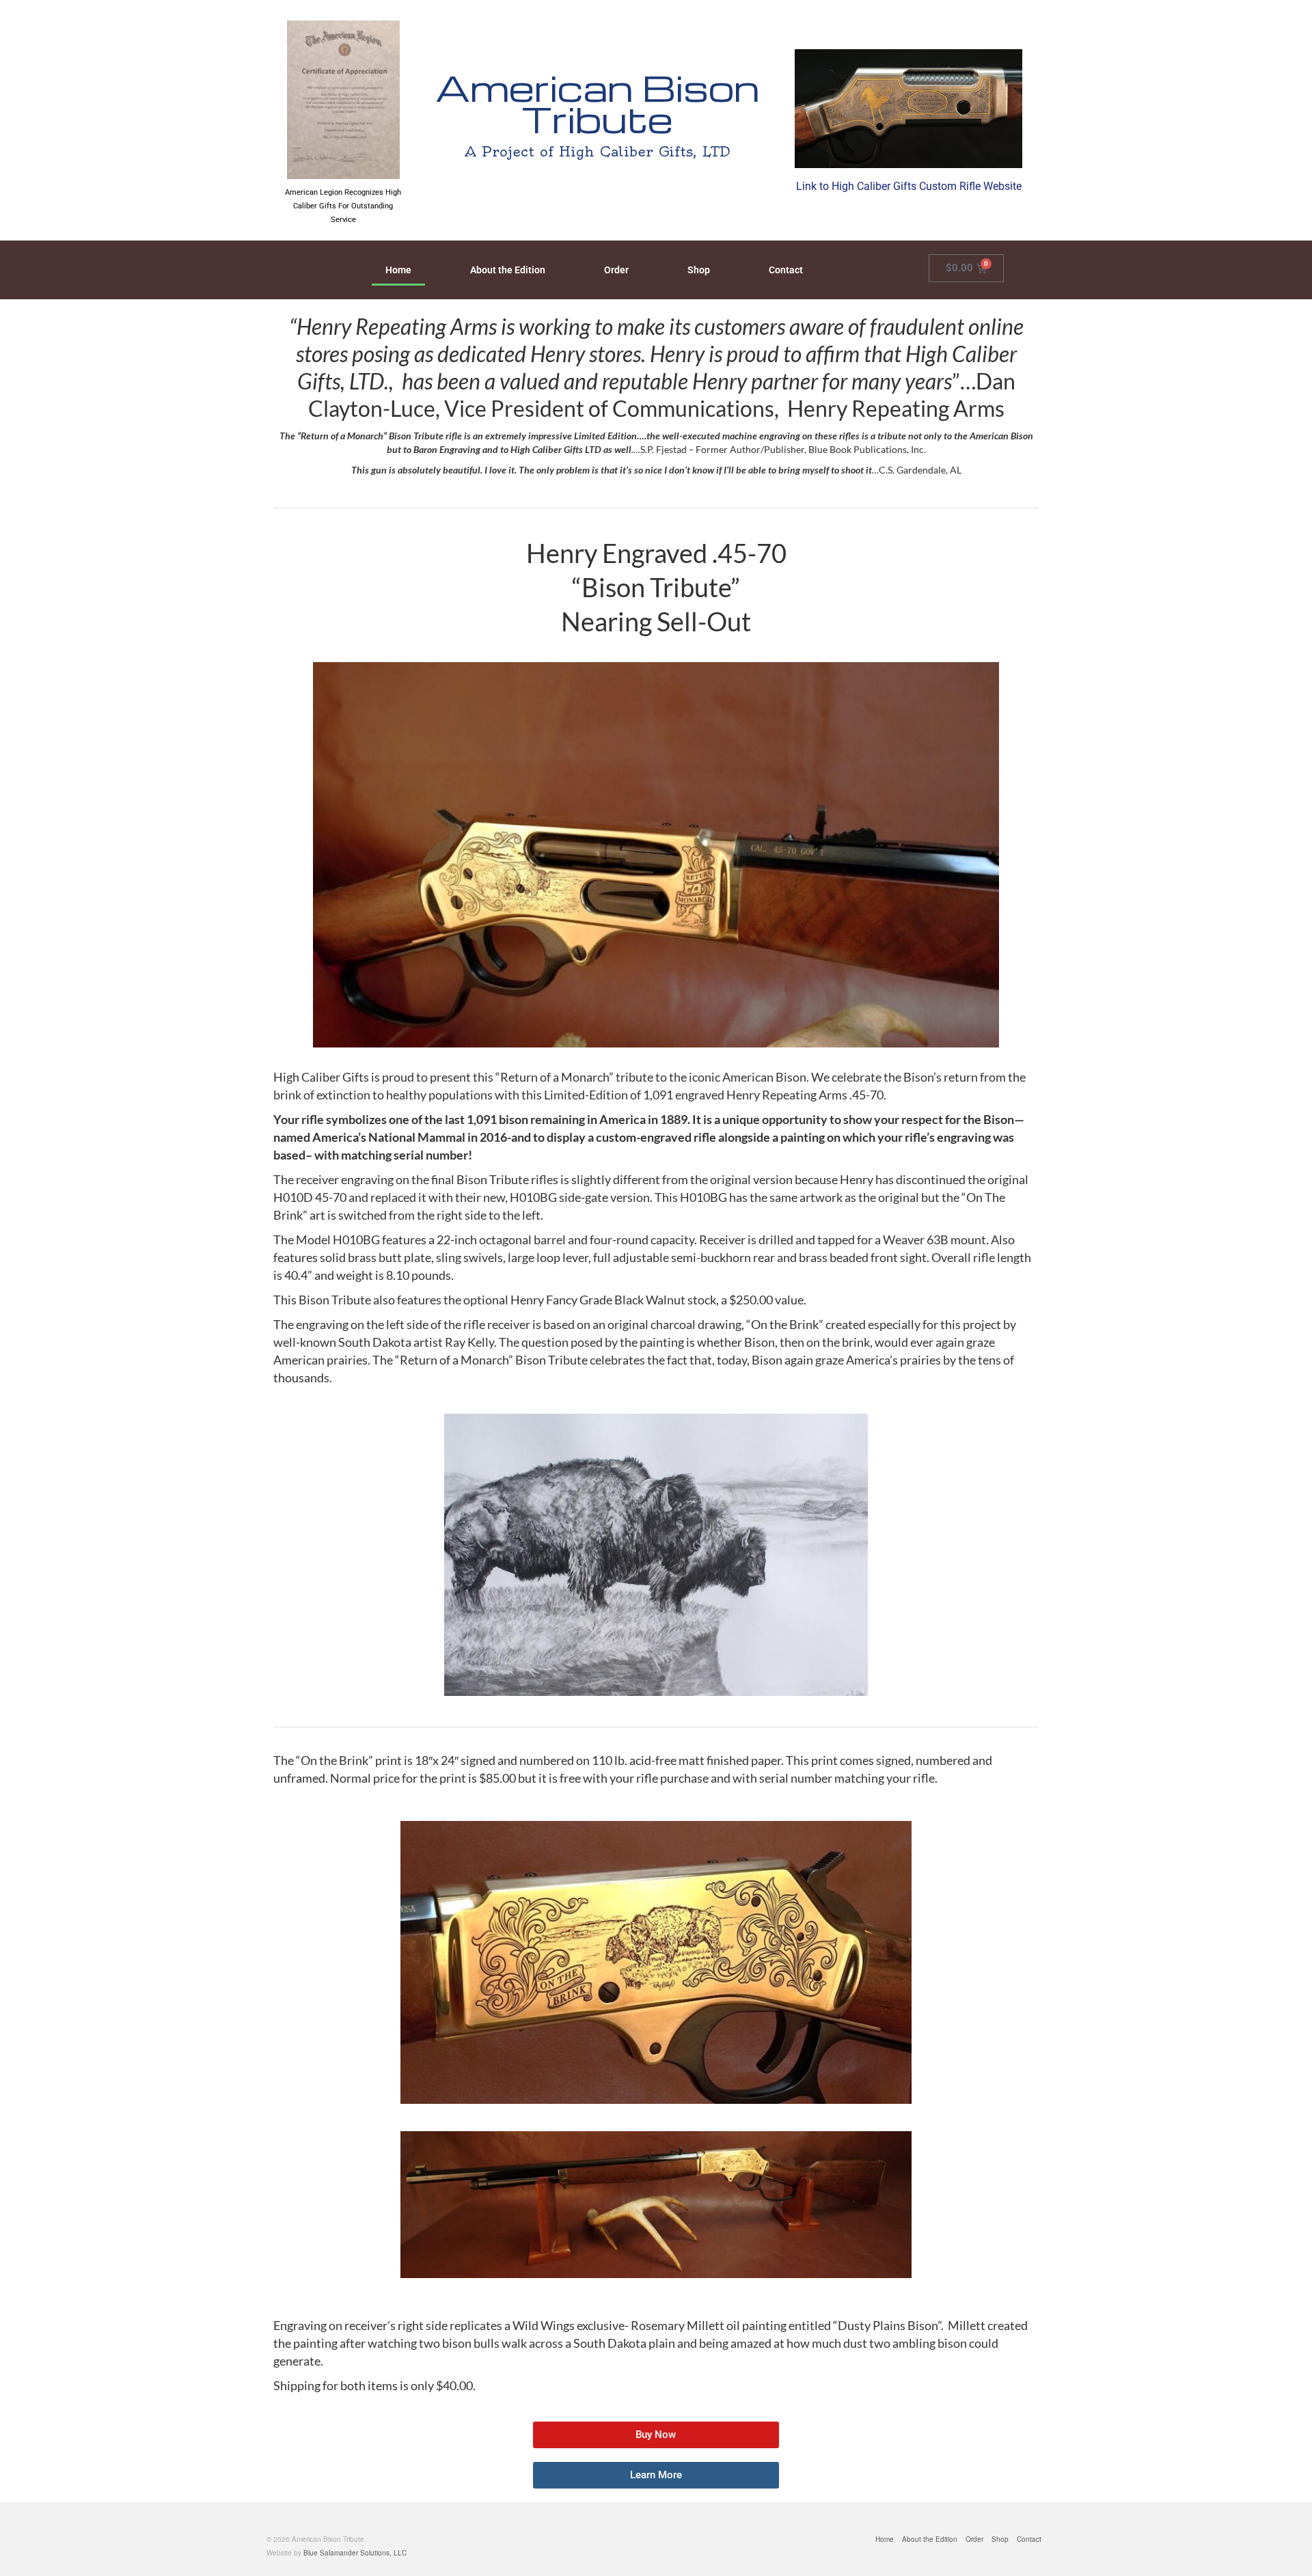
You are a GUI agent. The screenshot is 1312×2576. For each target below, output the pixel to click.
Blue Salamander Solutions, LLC (355, 2553)
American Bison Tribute (597, 103)
